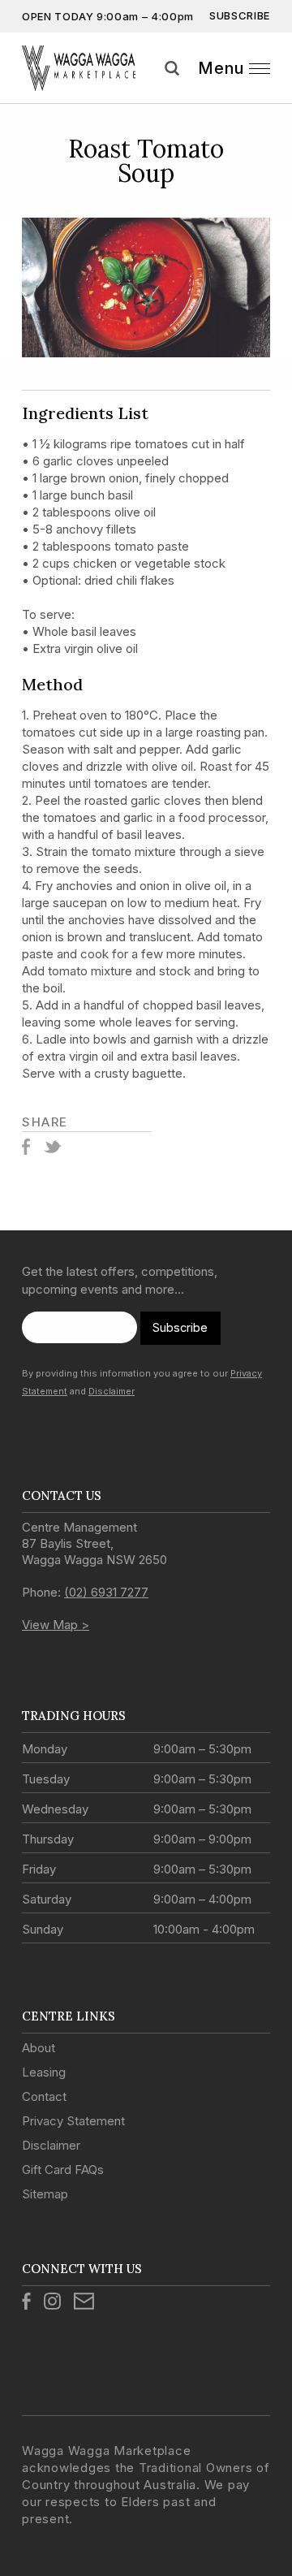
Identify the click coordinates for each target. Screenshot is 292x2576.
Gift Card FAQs (63, 2170)
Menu (221, 68)
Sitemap (45, 2194)
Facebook (26, 1147)
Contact (44, 2096)
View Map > (56, 1625)
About (39, 2048)
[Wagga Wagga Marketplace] (79, 68)
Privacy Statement (73, 2121)
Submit (274, 89)
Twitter (52, 1147)
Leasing (44, 2072)
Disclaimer (112, 1391)
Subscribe (240, 15)
